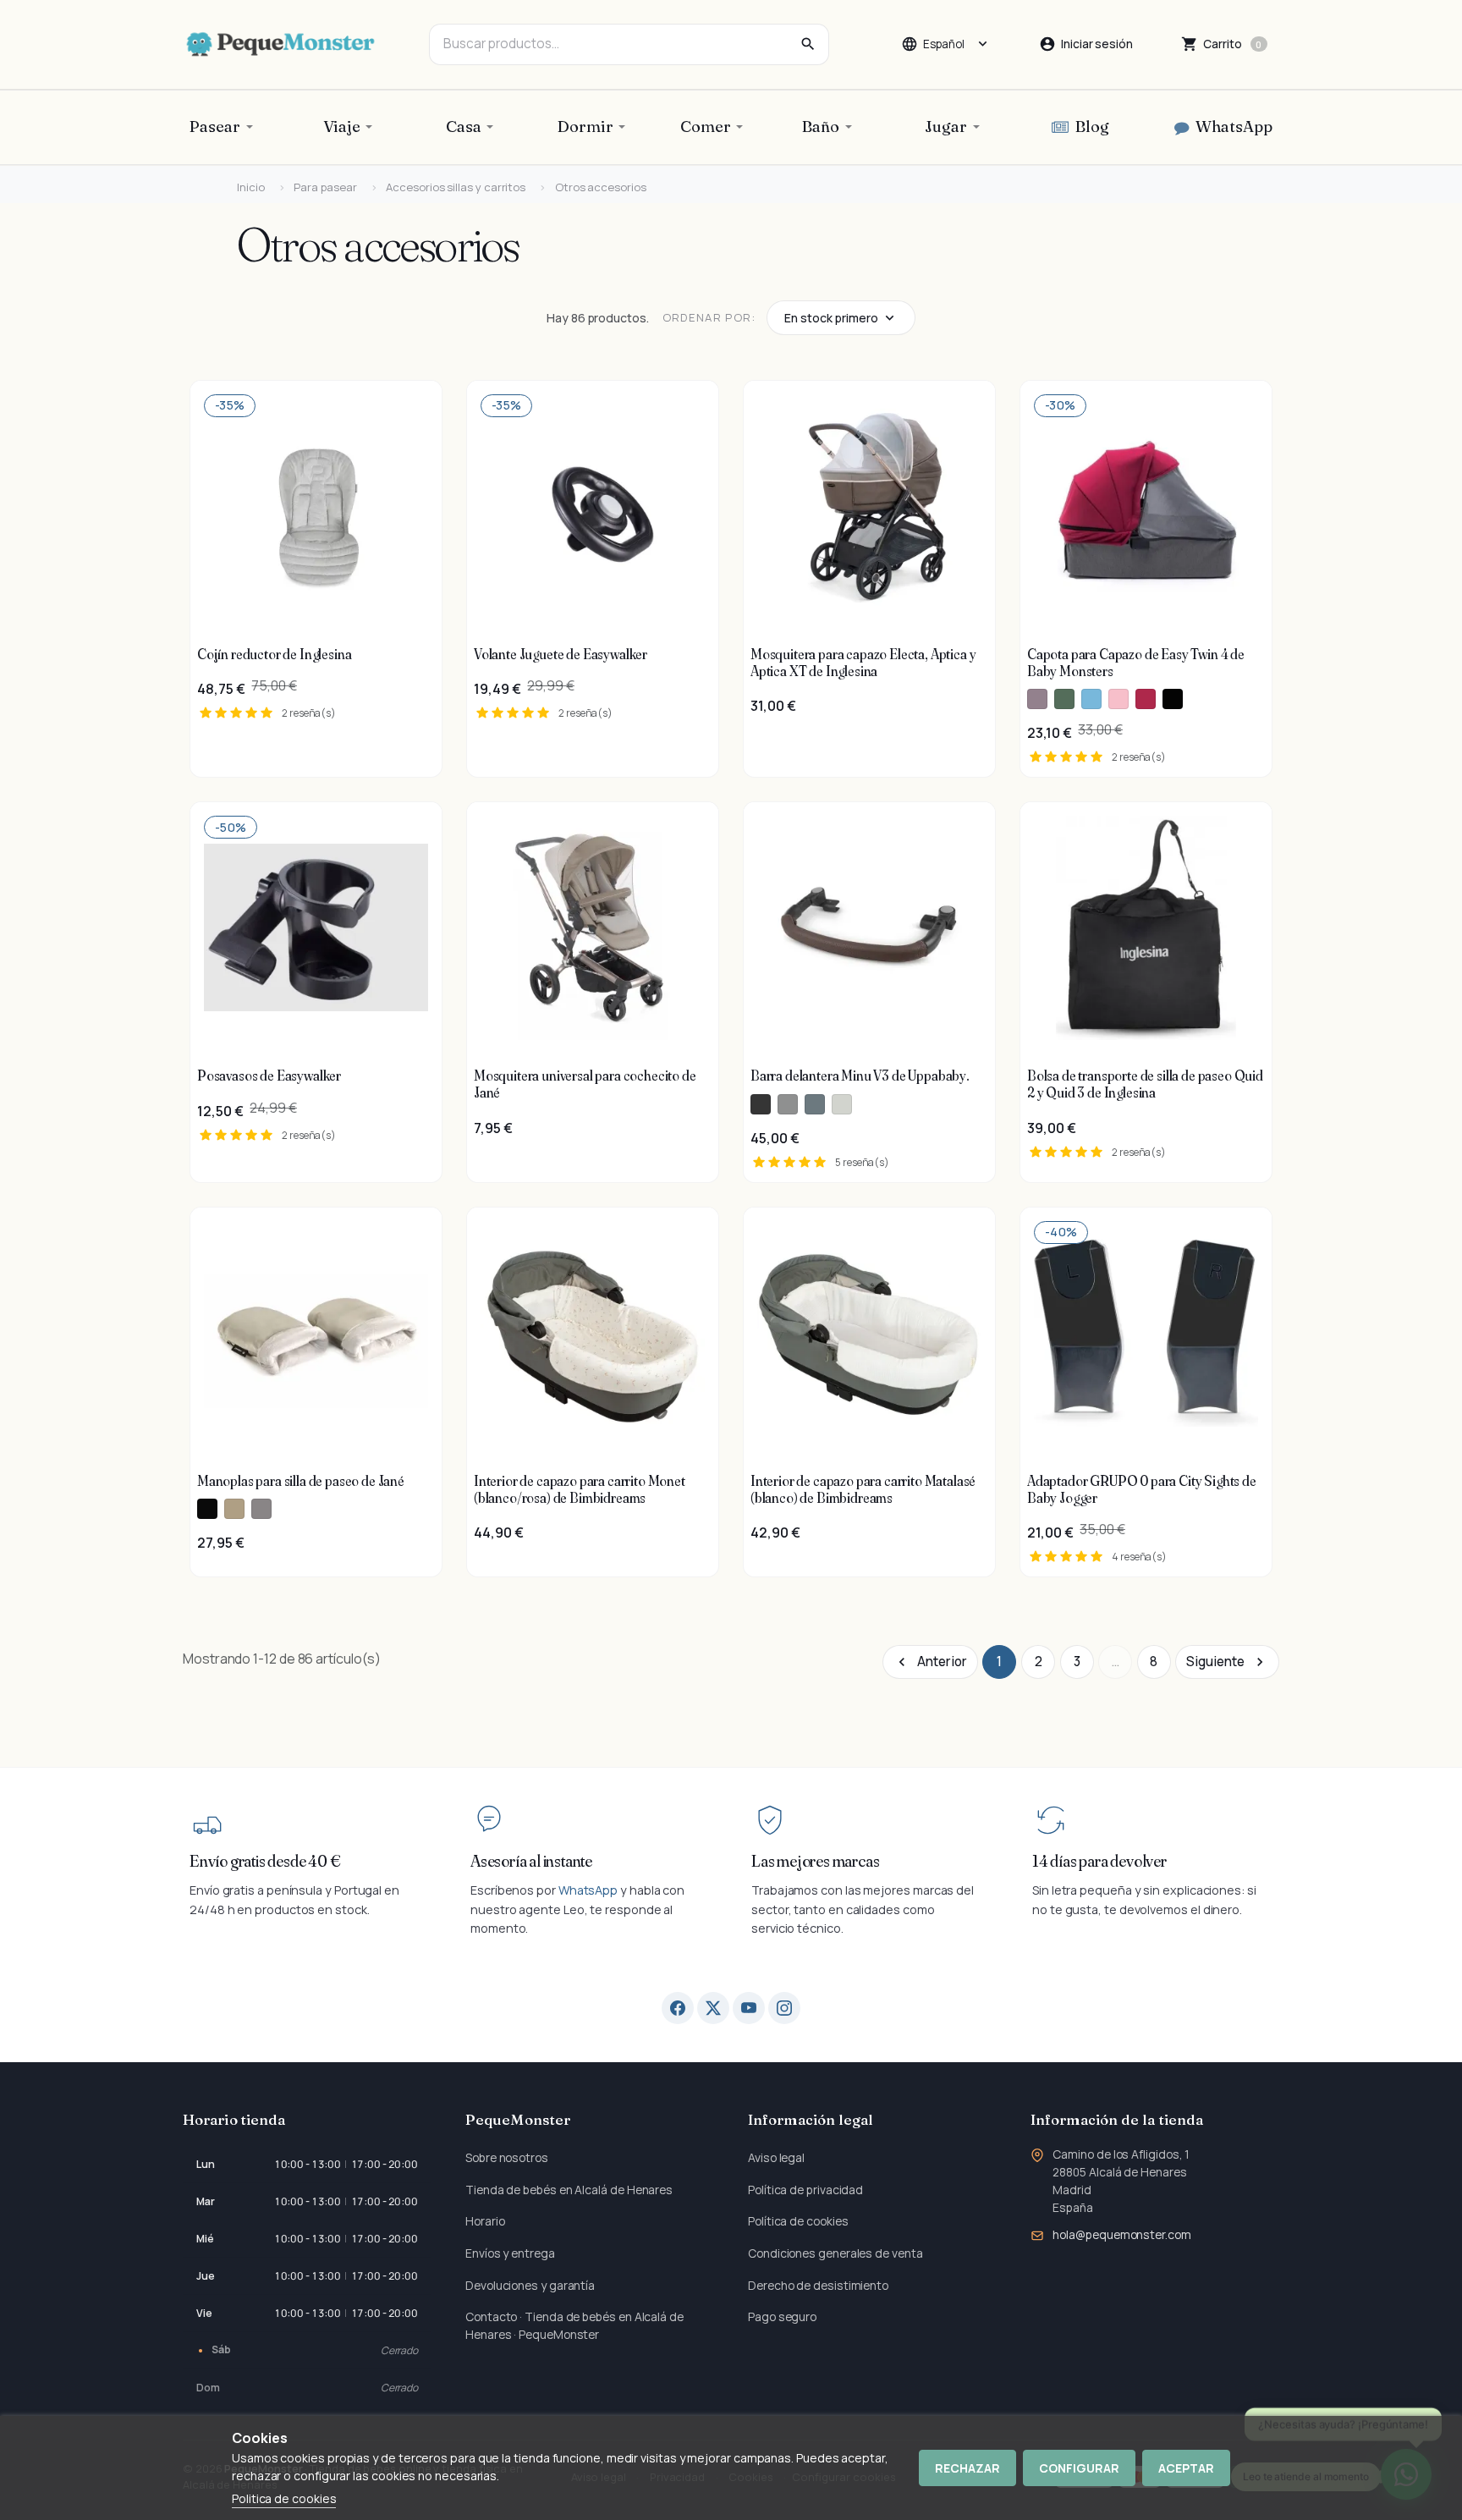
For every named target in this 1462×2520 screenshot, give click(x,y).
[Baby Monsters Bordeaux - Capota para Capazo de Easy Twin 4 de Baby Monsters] (1146, 699)
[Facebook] (678, 2008)
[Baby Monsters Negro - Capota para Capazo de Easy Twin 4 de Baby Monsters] (1173, 699)
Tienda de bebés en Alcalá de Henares (569, 2190)
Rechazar (967, 2468)
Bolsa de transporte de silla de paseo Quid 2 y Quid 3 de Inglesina (1145, 1084)
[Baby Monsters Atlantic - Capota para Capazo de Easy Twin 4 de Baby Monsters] (1091, 699)
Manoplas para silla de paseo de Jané (301, 1481)
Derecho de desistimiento (818, 2285)
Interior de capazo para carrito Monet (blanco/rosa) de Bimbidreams (580, 1489)
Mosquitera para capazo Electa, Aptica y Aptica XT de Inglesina (863, 663)
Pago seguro (782, 2316)
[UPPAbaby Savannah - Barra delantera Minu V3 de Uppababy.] (842, 1104)
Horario (485, 2221)
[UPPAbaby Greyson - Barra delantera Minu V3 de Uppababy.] (788, 1104)
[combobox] (629, 44)
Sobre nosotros (507, 2157)
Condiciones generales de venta (835, 2253)
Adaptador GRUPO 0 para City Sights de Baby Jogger (1142, 1489)
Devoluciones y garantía (530, 2285)
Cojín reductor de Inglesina (274, 654)
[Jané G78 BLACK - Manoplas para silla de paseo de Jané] (207, 1509)
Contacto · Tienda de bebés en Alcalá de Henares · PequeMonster (574, 2325)
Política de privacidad (805, 2190)
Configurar (1079, 2468)
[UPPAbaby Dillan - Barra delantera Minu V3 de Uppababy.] (815, 1104)
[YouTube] (749, 2008)
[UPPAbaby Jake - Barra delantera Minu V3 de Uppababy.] (761, 1104)
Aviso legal (776, 2157)
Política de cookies (798, 2221)
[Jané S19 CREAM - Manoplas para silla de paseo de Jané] (234, 1509)
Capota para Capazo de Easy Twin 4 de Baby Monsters (1136, 663)
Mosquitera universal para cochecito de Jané (585, 1084)
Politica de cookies (284, 2498)
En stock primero (831, 318)
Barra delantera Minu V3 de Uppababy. (860, 1076)
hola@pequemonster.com (1121, 2234)
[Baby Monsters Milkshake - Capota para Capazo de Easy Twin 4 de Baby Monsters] (1118, 699)
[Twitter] (713, 2008)
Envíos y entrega (510, 2253)
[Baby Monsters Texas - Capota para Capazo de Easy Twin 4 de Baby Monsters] (1037, 699)
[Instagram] (784, 2008)
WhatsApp (588, 1890)
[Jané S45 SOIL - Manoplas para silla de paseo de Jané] (261, 1509)
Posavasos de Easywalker (269, 1076)
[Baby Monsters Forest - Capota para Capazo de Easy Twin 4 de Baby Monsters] (1064, 699)
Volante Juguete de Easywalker (561, 654)
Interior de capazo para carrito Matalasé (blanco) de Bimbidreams (863, 1489)
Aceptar (1186, 2468)
